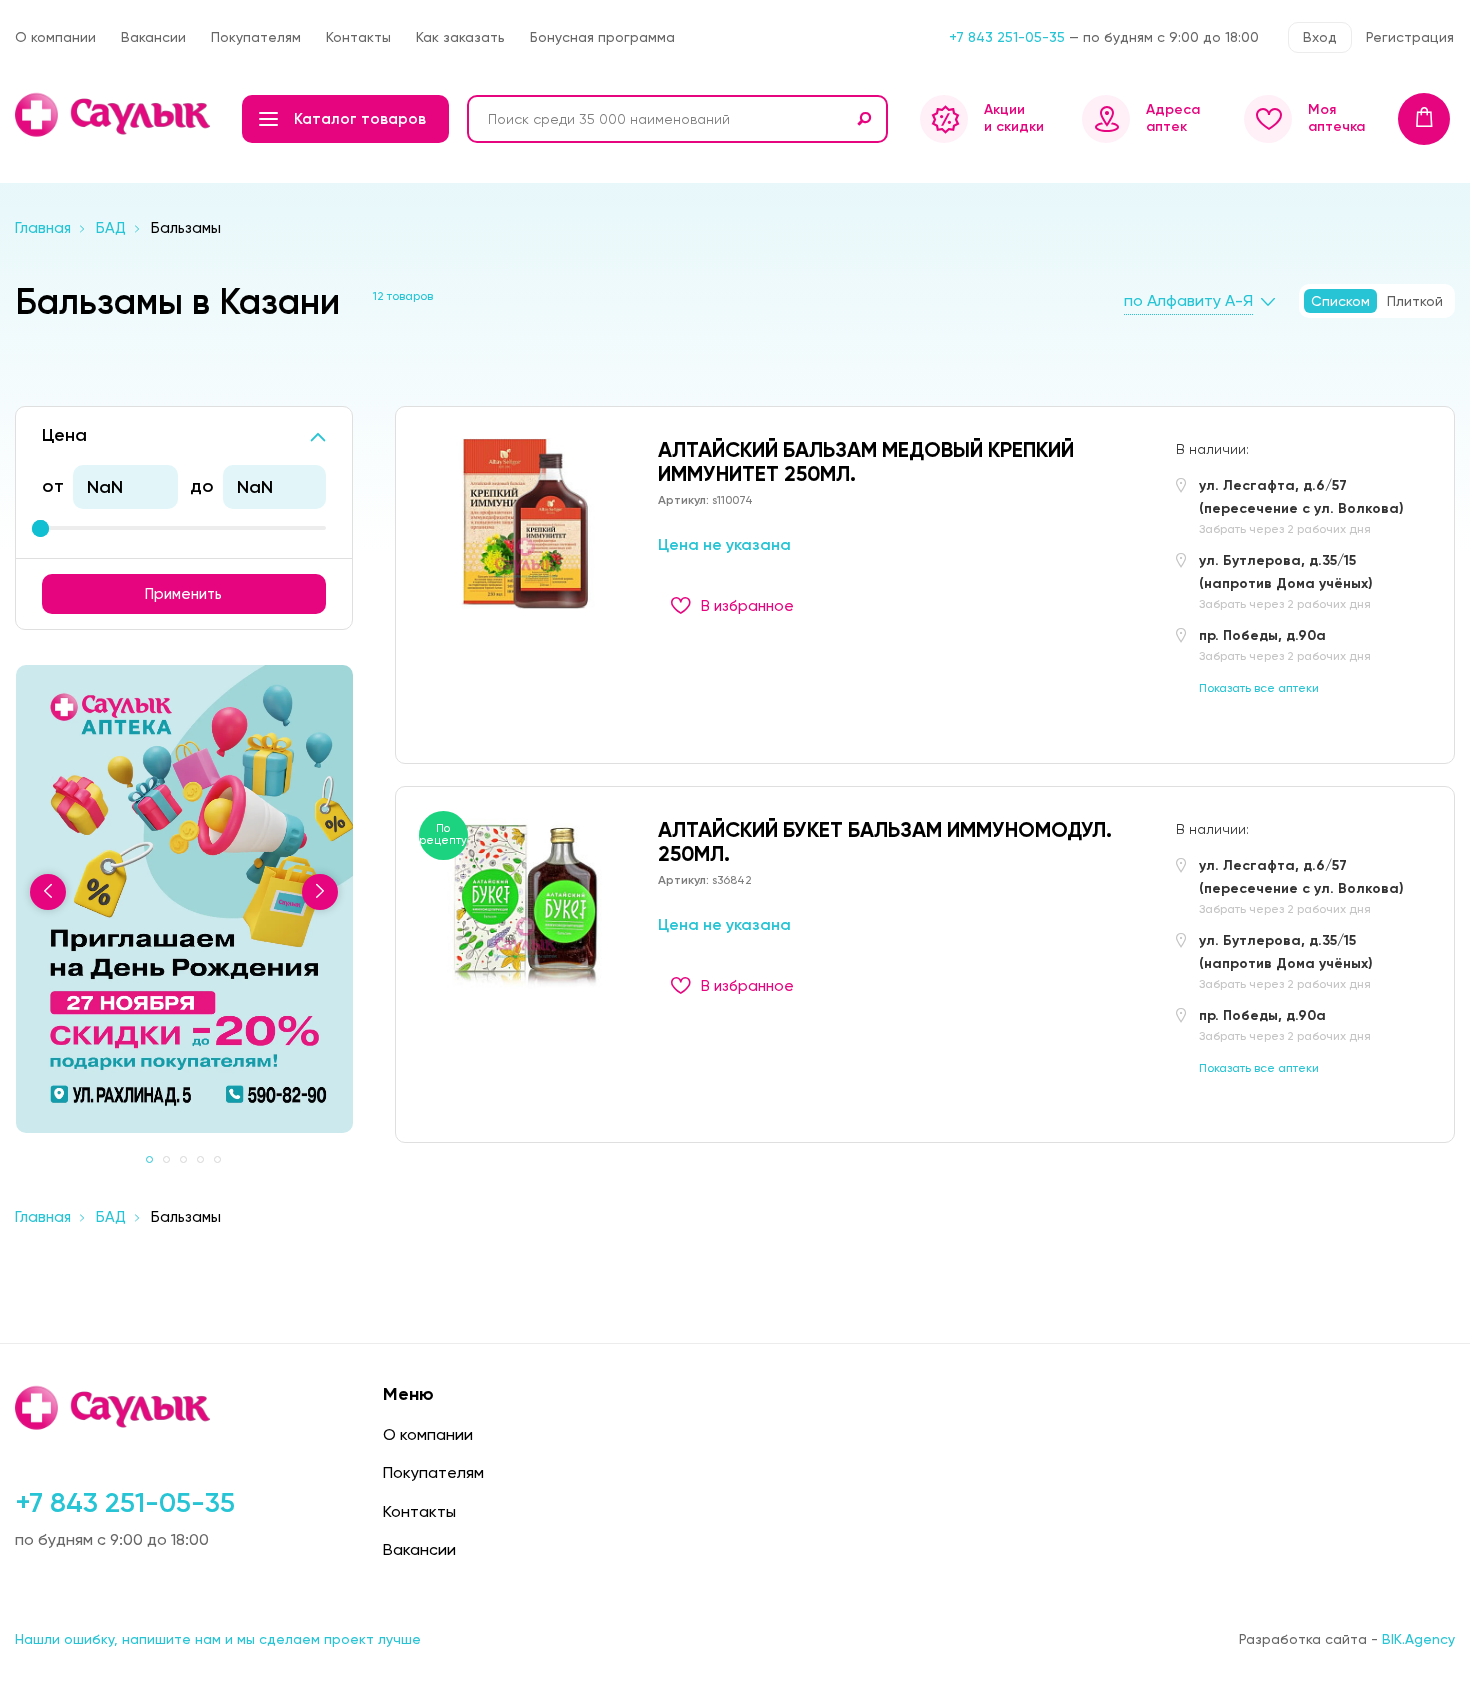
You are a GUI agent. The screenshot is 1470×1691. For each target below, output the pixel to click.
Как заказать (460, 37)
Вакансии (153, 37)
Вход (1320, 37)
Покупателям (256, 37)
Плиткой (1415, 301)
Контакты (358, 37)
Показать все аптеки (1259, 688)
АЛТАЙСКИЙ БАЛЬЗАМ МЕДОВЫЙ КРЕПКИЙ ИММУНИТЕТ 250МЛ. (866, 462)
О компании (55, 37)
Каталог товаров (360, 119)
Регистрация (1410, 37)
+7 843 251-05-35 (1007, 37)
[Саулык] (114, 115)
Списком (1340, 301)
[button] (149, 1159)
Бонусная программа (602, 37)
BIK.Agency (1418, 1639)
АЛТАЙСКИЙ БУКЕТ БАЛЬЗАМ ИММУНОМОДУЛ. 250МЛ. (885, 842)
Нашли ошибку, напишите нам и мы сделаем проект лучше (218, 1639)
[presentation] (48, 892)
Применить (183, 594)
